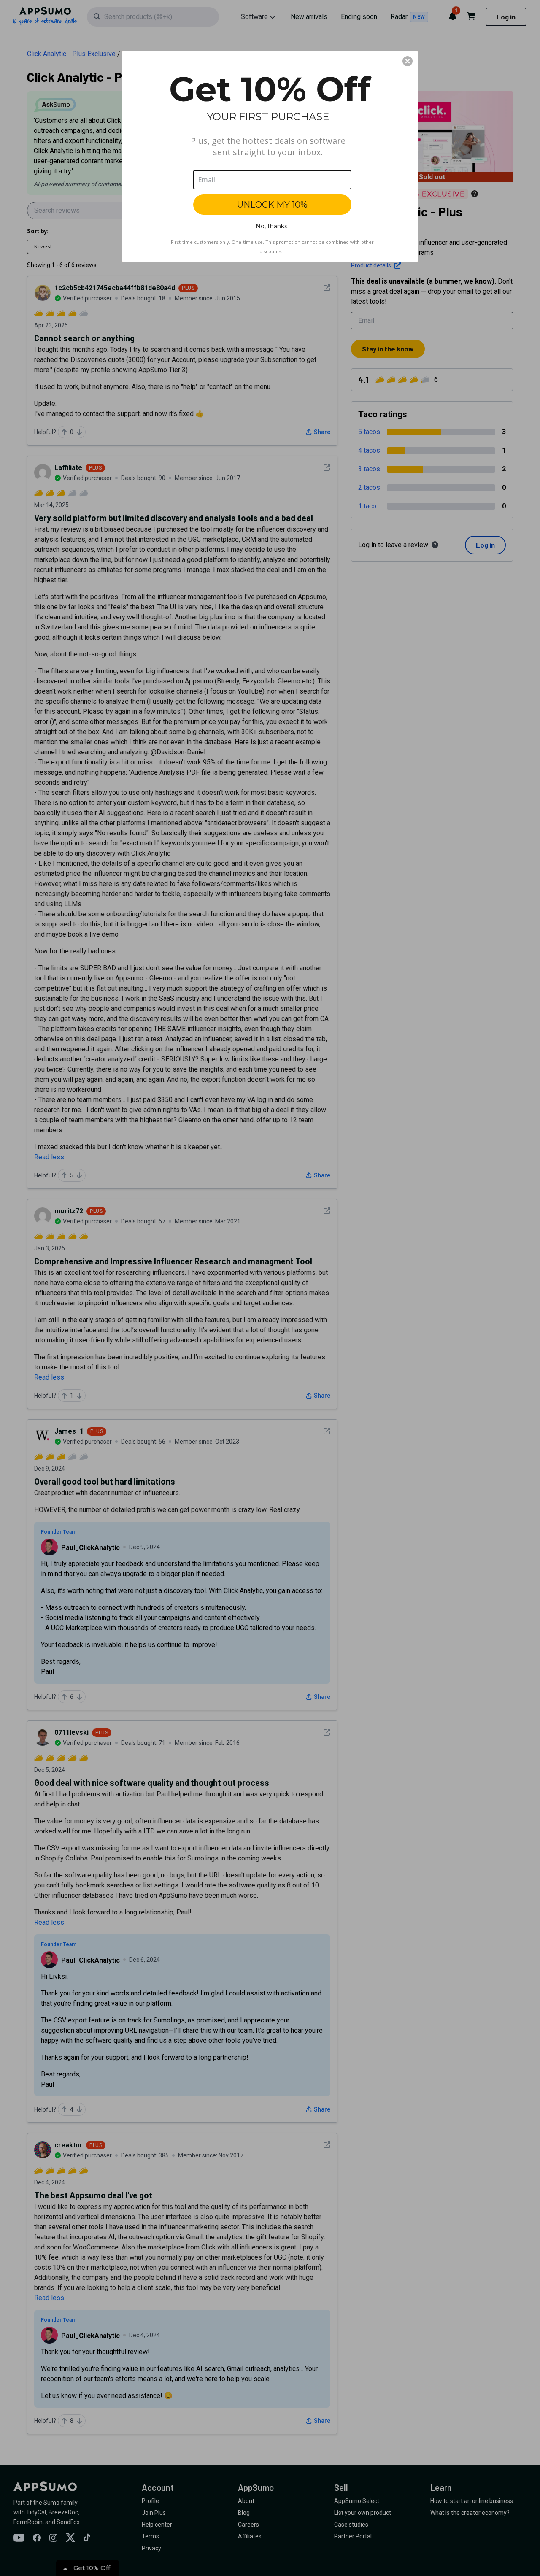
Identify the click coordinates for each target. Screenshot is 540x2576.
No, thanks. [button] (272, 226)
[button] (408, 61)
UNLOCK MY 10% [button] (272, 205)
